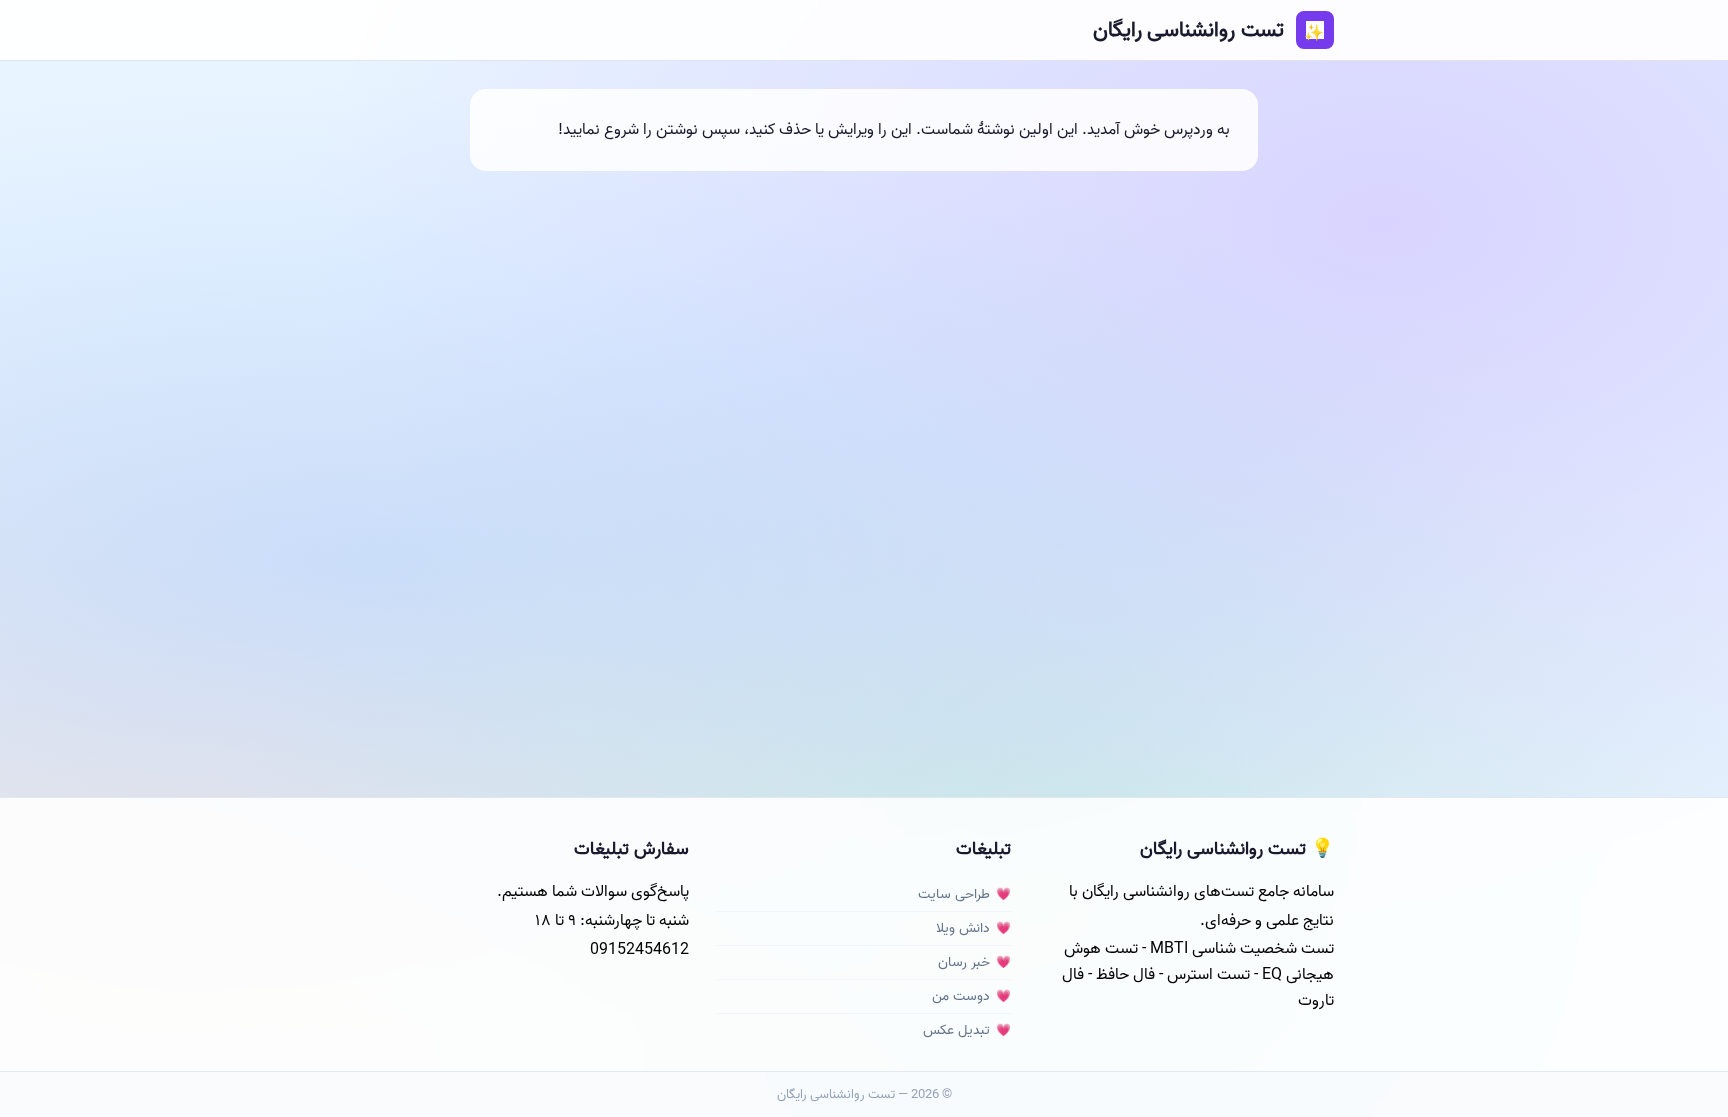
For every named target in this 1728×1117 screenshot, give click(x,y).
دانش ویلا (963, 928)
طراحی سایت (954, 894)
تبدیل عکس (956, 1030)
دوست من (961, 996)
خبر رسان (964, 962)
